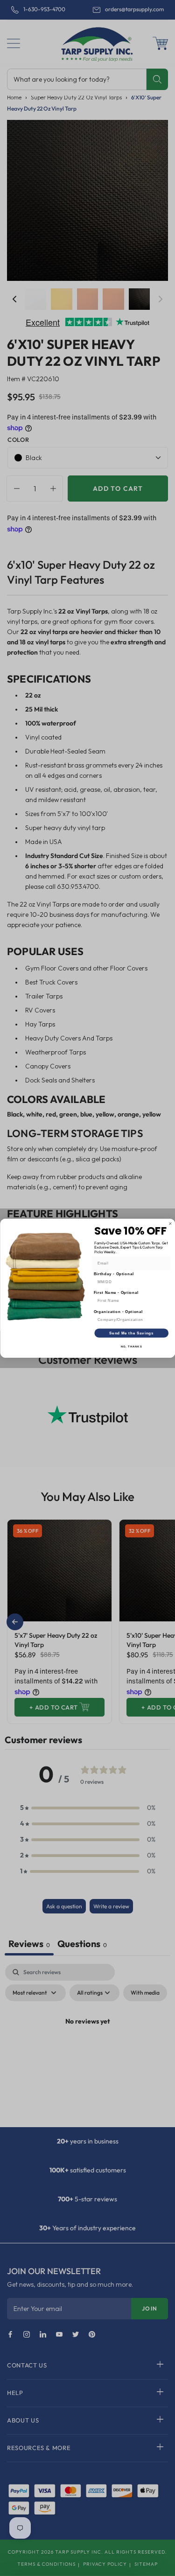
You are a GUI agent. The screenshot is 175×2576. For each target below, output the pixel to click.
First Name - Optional (116, 1292)
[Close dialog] (170, 1223)
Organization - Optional (118, 1312)
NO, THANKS (131, 1346)
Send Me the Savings (131, 1333)
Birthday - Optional (114, 1274)
